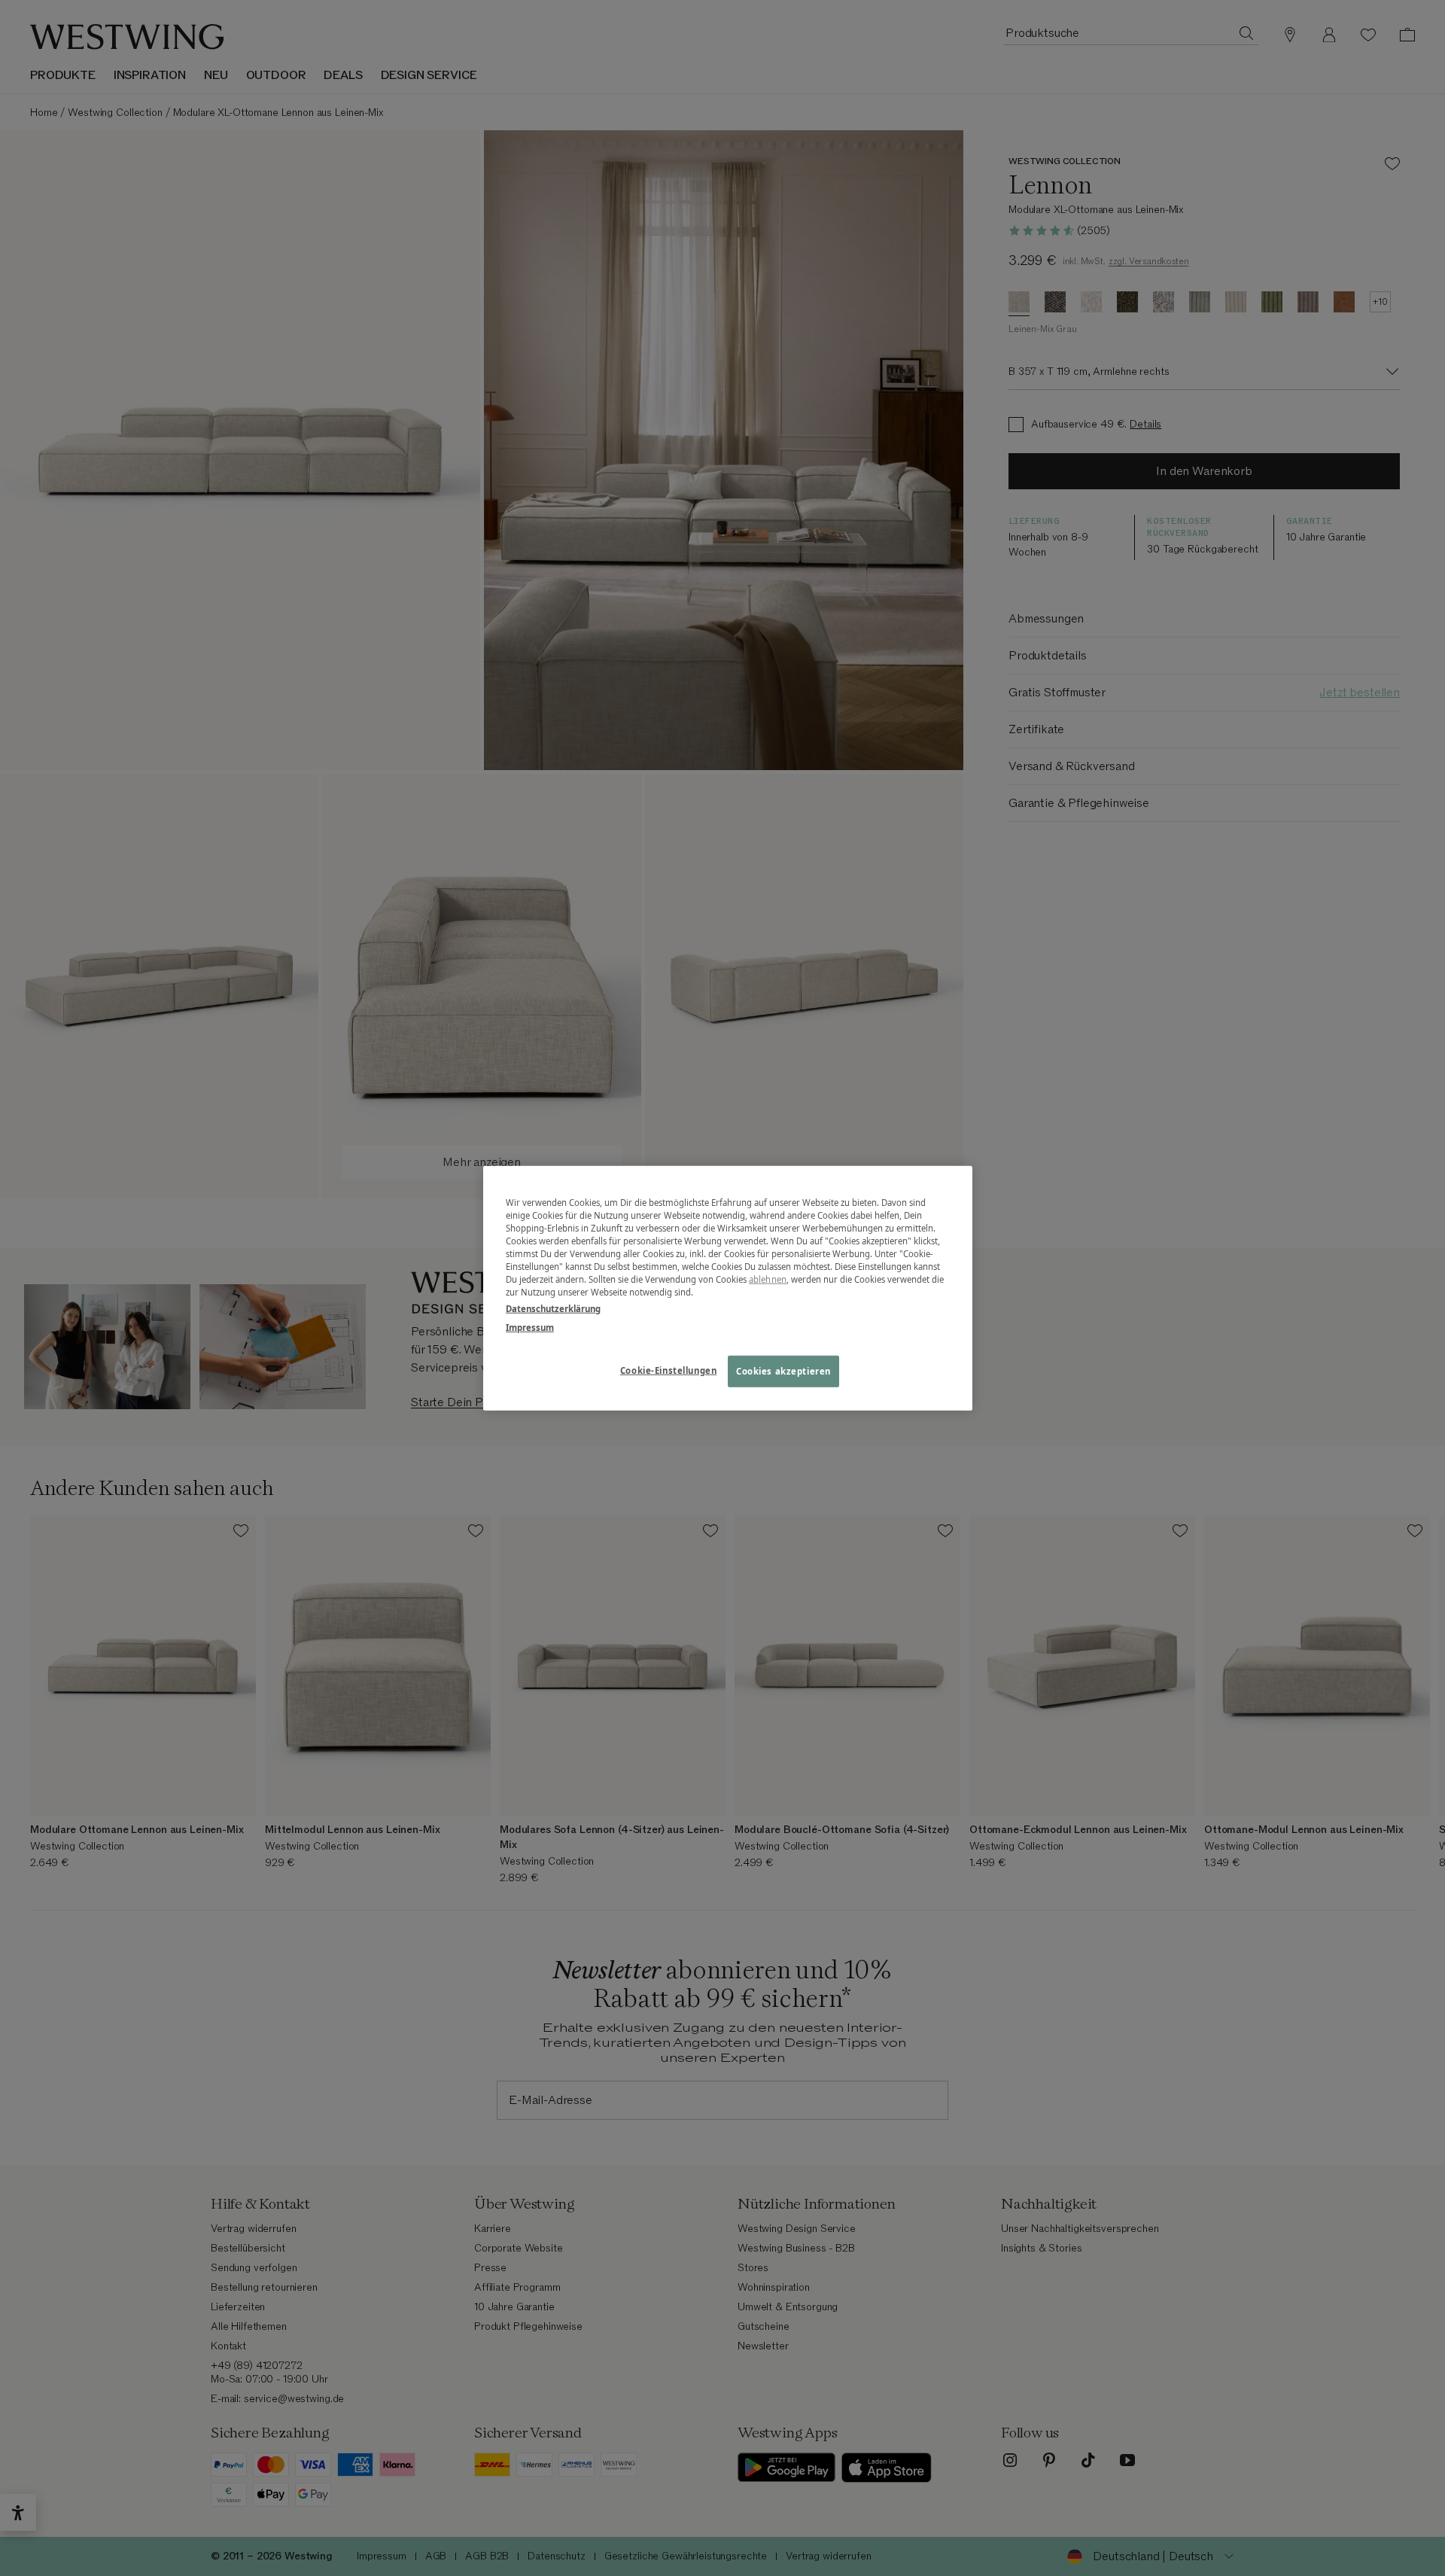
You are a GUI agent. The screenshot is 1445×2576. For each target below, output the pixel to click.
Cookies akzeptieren (783, 1370)
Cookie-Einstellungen (668, 1370)
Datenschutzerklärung (553, 1308)
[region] (728, 1288)
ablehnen (768, 1279)
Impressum (530, 1327)
